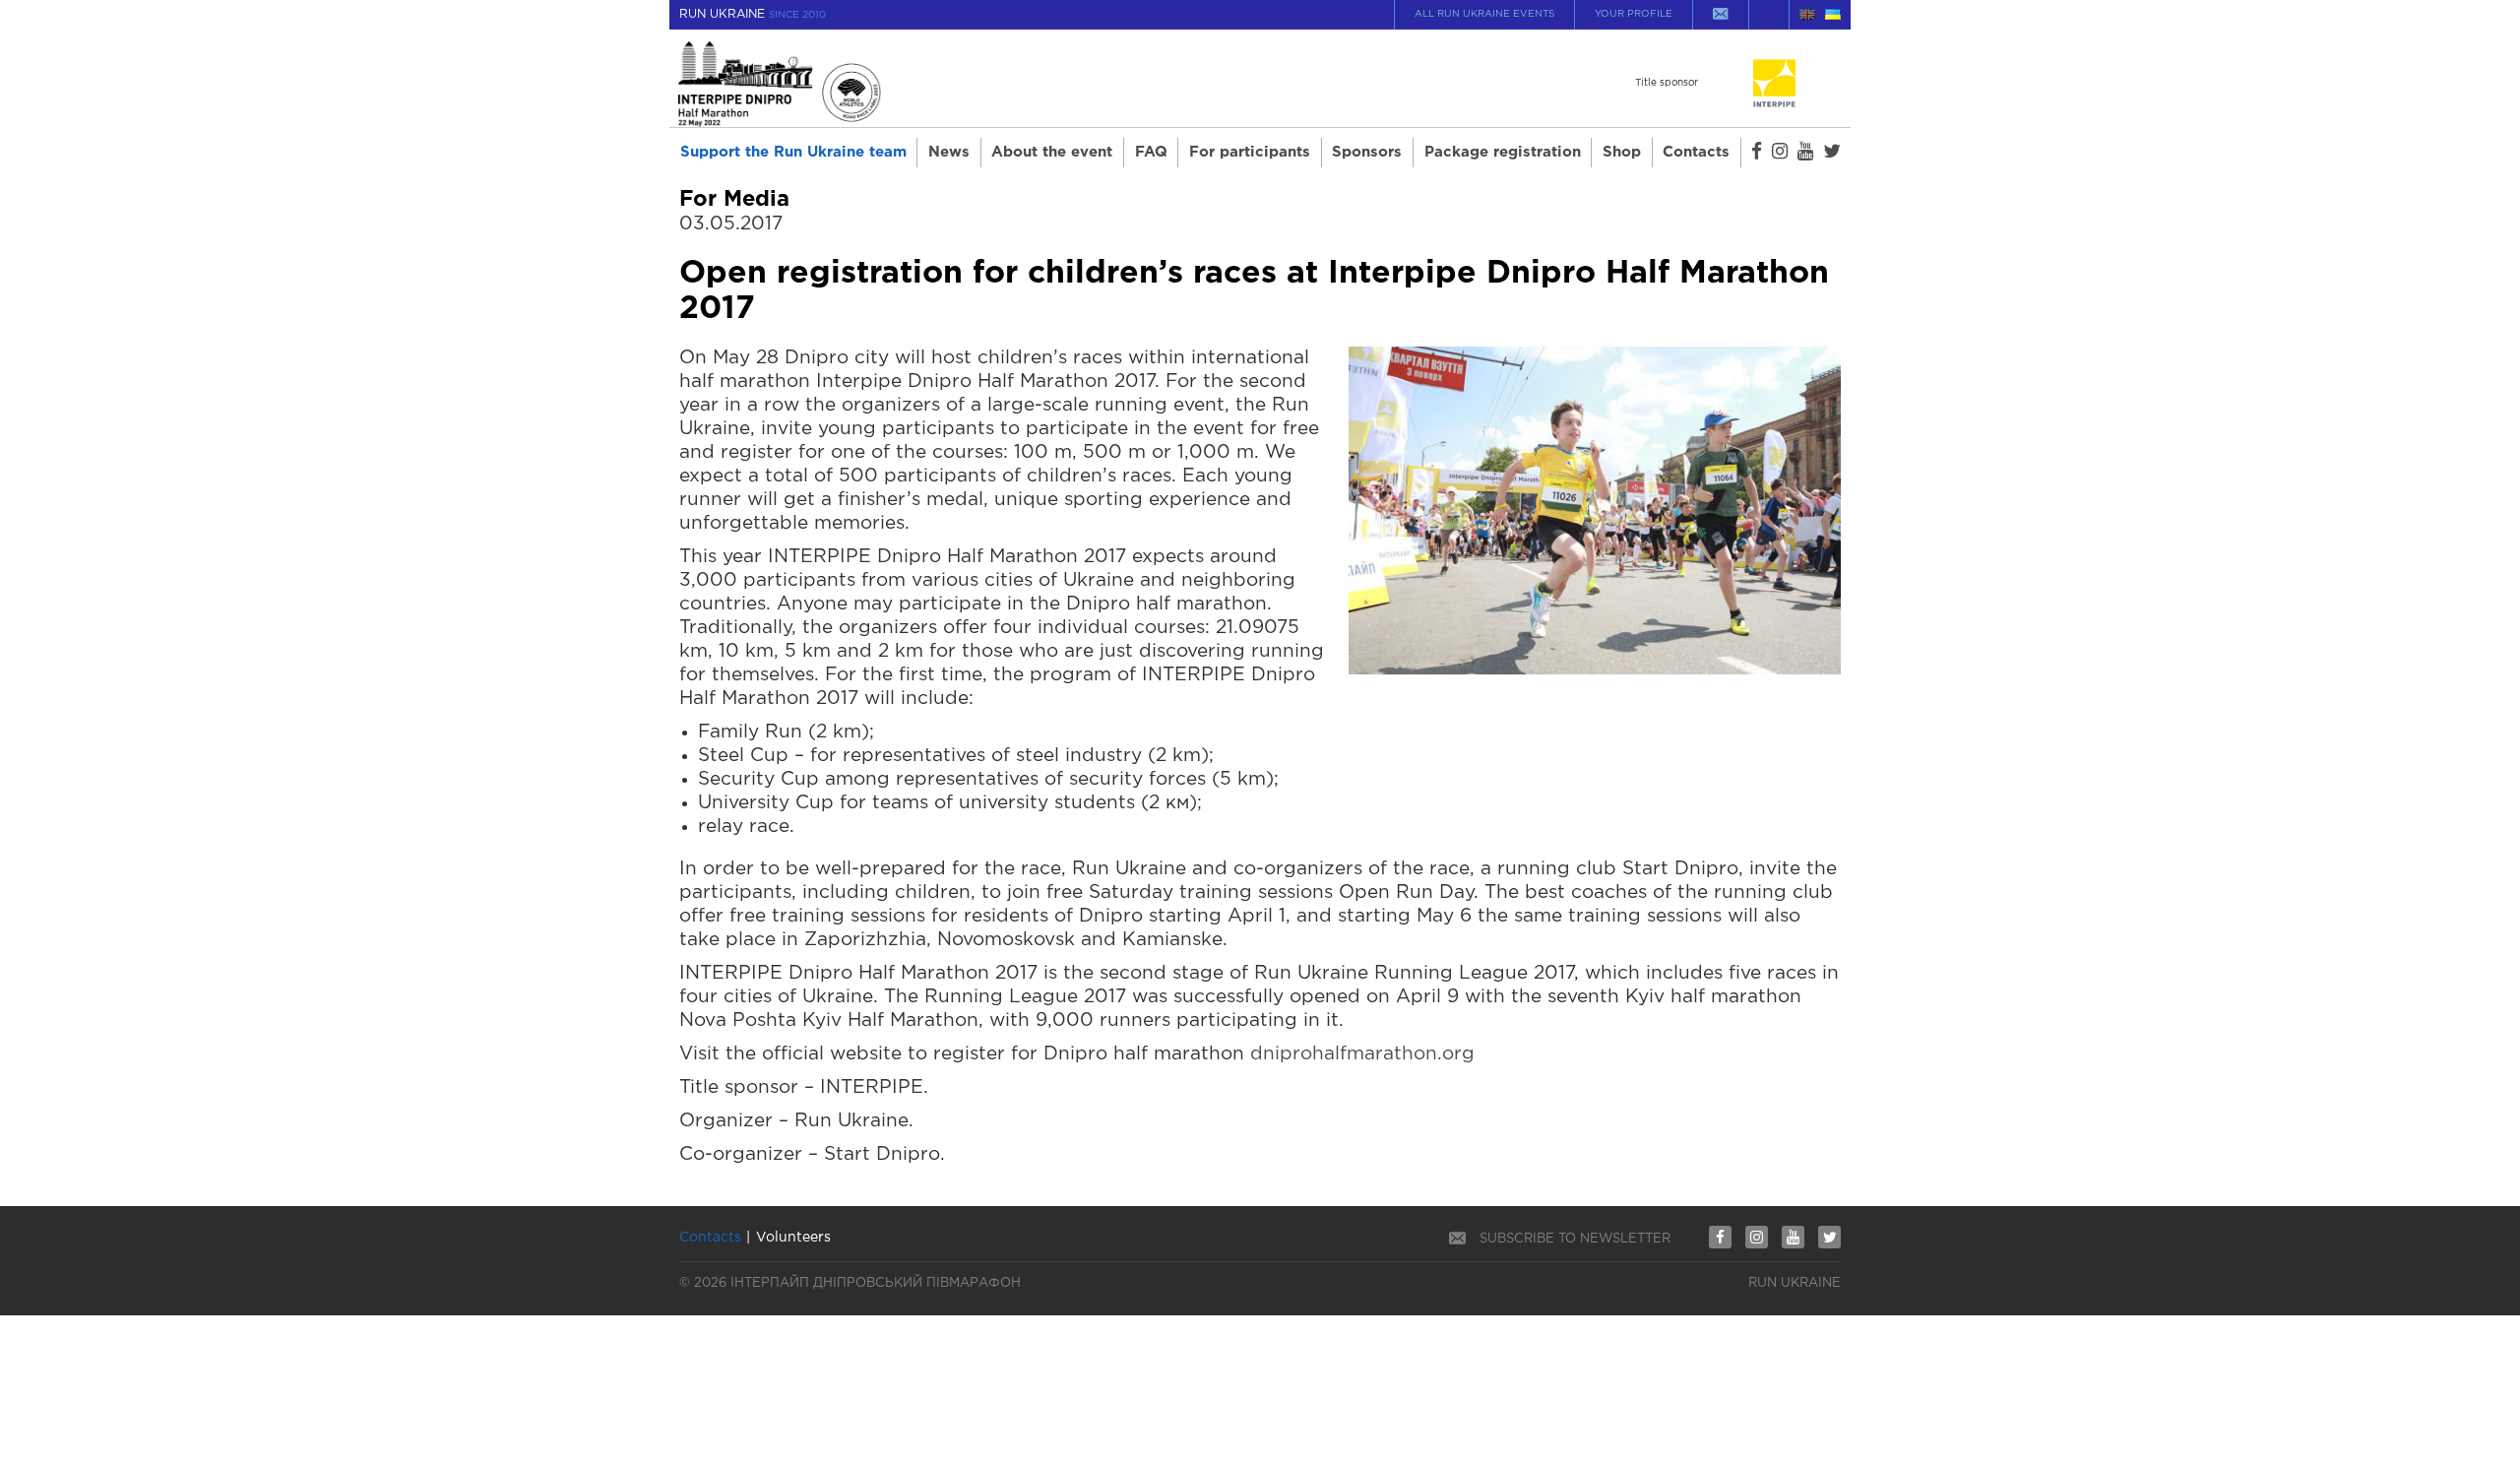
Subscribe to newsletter (1575, 1239)
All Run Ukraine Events (1484, 14)
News (949, 152)
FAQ (1151, 152)
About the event (1052, 152)
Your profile (1634, 14)
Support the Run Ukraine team (793, 152)
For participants (1250, 152)
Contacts (1696, 152)
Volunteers (793, 1238)
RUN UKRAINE (753, 14)
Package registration (1503, 152)
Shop (1622, 152)
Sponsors (1367, 152)
